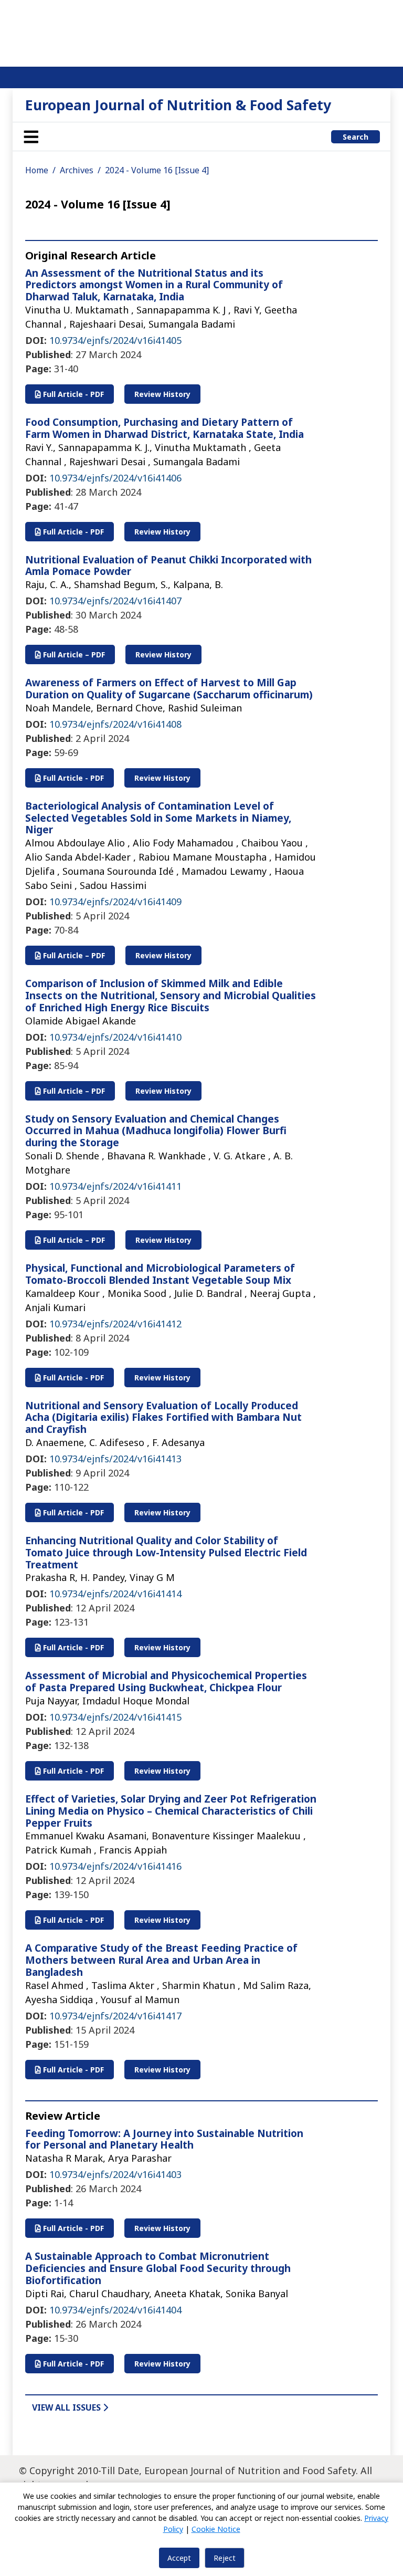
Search (356, 137)
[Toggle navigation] (31, 137)
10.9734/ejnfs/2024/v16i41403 (115, 2174)
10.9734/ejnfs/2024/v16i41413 (115, 1459)
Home (37, 170)
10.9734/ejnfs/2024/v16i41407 (115, 601)
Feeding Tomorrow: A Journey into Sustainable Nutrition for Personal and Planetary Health (164, 2139)
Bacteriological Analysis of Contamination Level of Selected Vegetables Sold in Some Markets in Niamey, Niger (158, 818)
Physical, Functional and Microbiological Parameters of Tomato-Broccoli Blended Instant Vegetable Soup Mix (160, 1274)
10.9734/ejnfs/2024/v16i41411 (115, 1186)
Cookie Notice (216, 2529)
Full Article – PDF (73, 655)
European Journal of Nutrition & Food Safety (178, 105)
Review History (162, 394)
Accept (179, 2558)
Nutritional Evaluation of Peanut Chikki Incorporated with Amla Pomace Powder (168, 566)
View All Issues (67, 2407)
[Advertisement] (201, 32)
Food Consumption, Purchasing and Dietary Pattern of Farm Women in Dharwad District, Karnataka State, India (165, 428)
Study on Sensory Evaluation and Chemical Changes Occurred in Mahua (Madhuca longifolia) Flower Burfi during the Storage (156, 1131)
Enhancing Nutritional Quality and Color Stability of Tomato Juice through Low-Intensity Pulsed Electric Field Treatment (166, 1553)
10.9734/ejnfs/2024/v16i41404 (115, 2310)
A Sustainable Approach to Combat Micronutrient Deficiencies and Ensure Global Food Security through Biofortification (158, 2268)
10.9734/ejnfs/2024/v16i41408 (115, 724)
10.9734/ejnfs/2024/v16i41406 (115, 478)
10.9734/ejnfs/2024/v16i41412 (115, 1324)
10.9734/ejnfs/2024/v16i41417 (115, 2016)
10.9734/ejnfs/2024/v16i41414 (115, 1594)
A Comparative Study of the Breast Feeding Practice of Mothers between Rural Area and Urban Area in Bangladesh (161, 1960)
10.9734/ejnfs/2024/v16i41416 (115, 1866)
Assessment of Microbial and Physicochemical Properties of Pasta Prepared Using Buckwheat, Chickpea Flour (166, 1682)
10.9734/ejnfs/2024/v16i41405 (115, 340)
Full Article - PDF (72, 394)
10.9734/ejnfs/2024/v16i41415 (115, 1717)
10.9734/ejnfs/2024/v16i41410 (115, 1037)
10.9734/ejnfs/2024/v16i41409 (115, 902)
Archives (77, 170)
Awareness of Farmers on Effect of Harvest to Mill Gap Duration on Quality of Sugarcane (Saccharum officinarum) (169, 689)
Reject (225, 2558)
